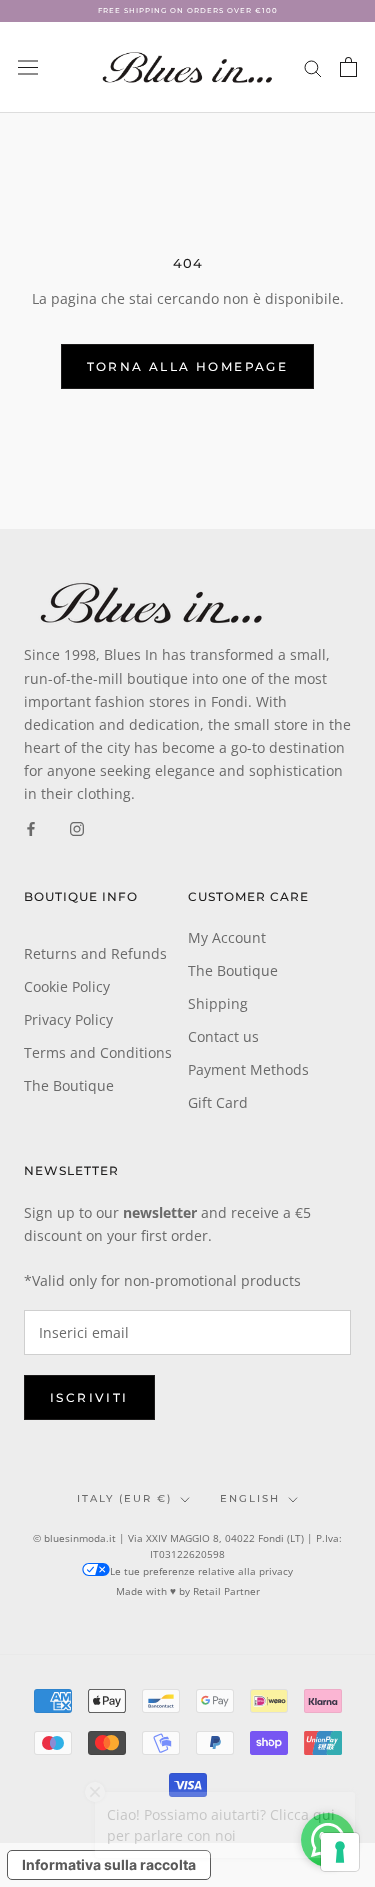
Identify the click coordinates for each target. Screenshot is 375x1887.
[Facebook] (31, 827)
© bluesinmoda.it (74, 1538)
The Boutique (69, 1085)
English (250, 1498)
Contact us (223, 1036)
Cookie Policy (67, 986)
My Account (227, 937)
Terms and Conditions (98, 1052)
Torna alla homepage (188, 366)
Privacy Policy (68, 1019)
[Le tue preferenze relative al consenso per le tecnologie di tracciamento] (340, 1852)
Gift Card (218, 1102)
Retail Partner (226, 1591)
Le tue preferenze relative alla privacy (201, 1571)
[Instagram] (77, 827)
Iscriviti (89, 1397)
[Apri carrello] (348, 67)
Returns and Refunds (95, 953)
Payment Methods (248, 1069)
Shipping (218, 1003)
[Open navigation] (28, 67)
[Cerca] (313, 67)
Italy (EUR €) (124, 1498)
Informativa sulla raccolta (109, 1864)
